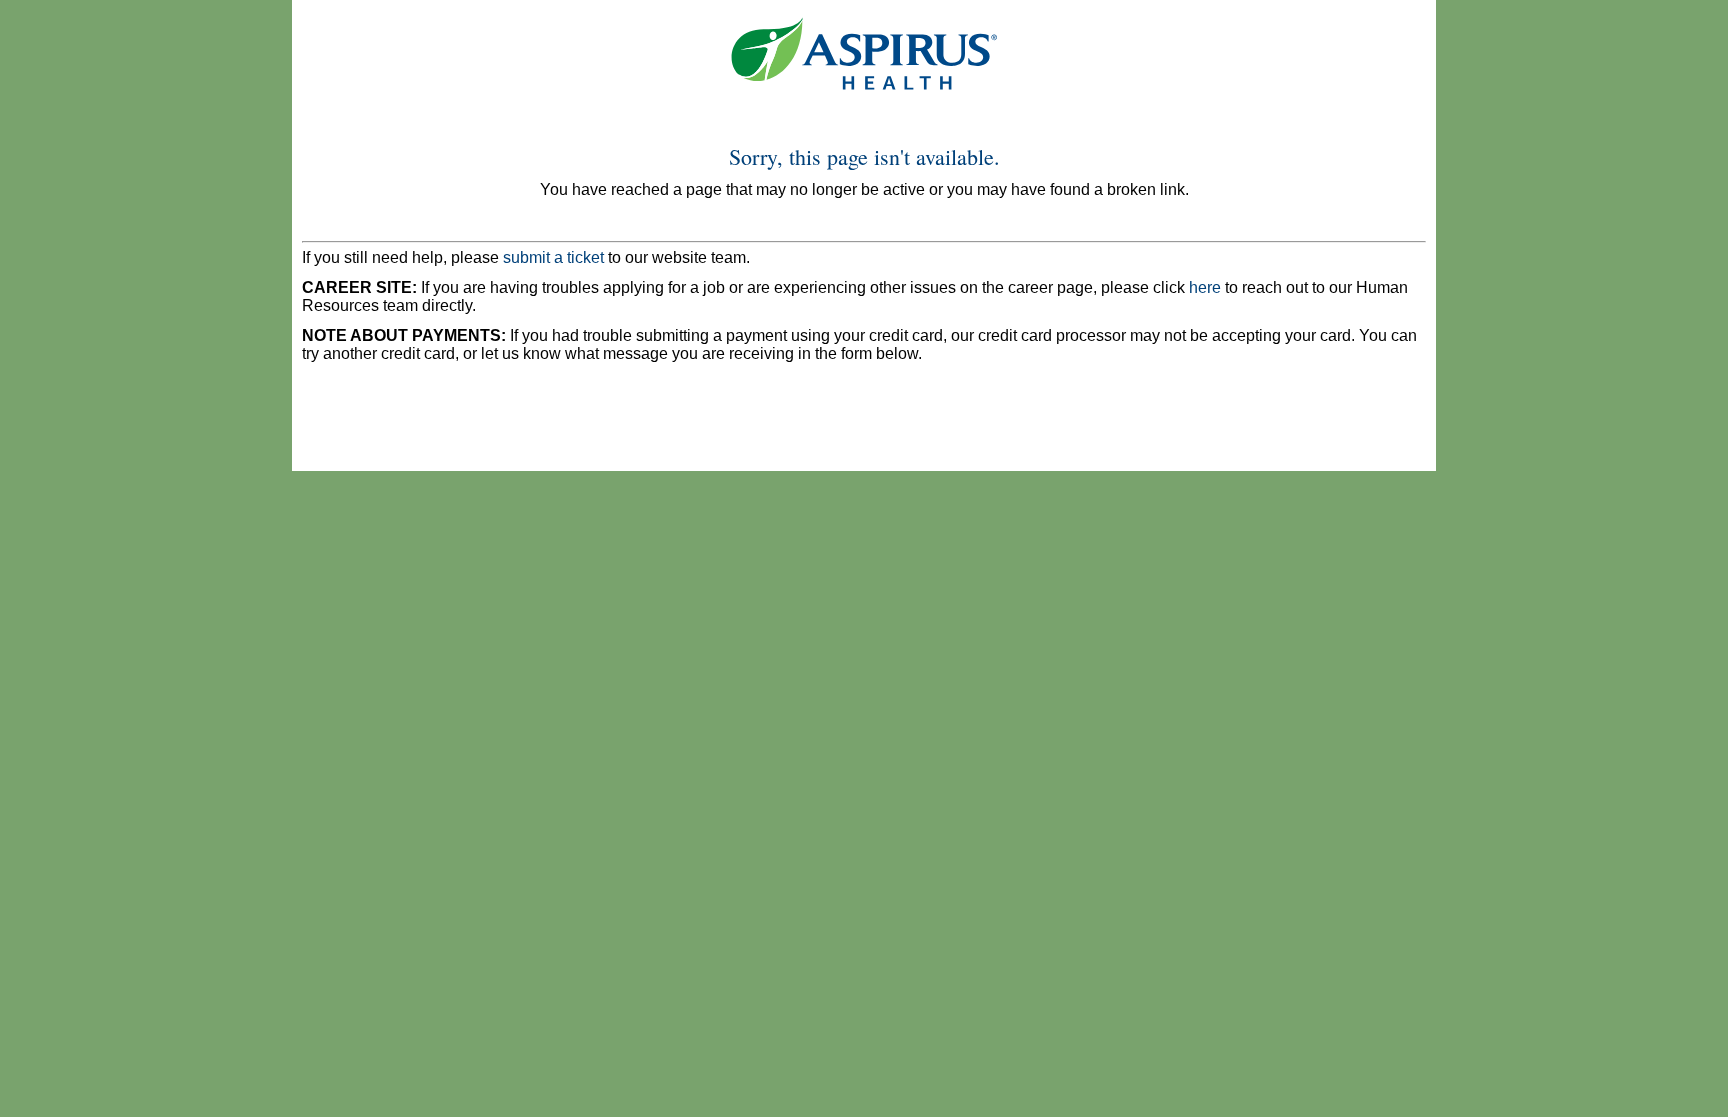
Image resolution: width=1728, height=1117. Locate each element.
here (1205, 287)
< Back (336, 426)
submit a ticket (553, 257)
